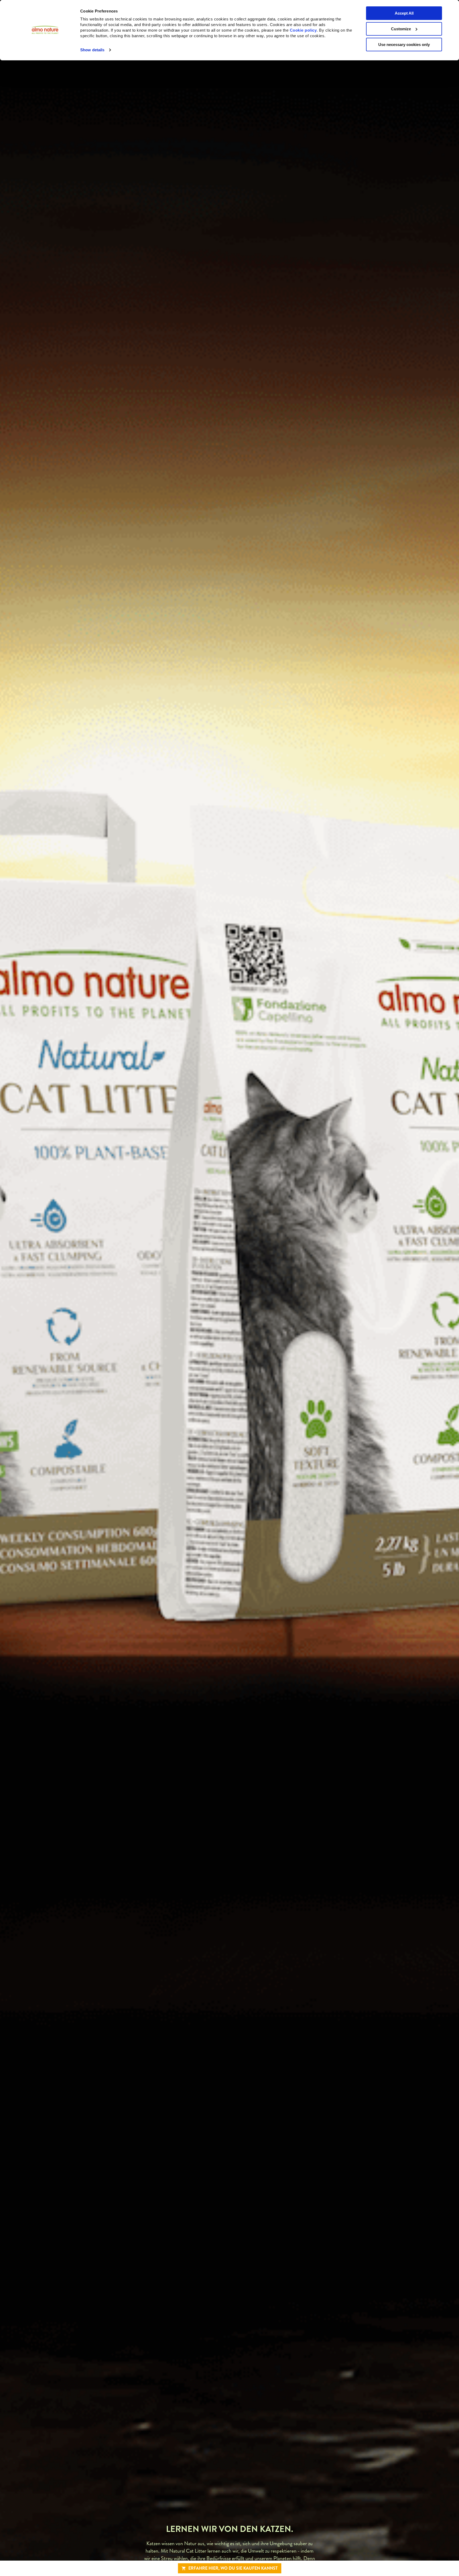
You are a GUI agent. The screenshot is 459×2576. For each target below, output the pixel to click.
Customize (401, 29)
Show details (92, 50)
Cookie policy (303, 30)
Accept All (404, 13)
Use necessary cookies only (404, 45)
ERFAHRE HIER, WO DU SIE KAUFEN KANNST (233, 2568)
